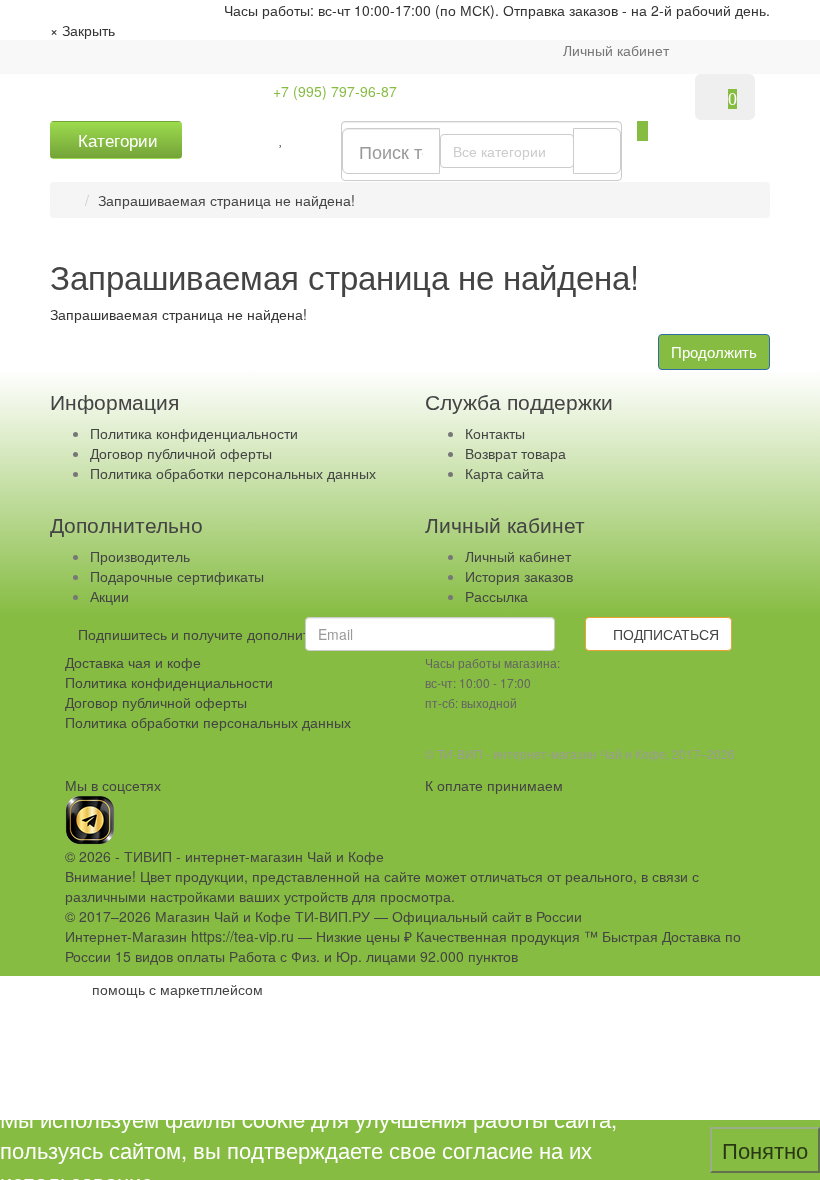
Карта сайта (504, 473)
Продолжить (714, 351)
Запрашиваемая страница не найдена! (226, 200)
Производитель (140, 556)
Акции (109, 596)
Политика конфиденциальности (194, 433)
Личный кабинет (518, 556)
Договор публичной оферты (181, 453)
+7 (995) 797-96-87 (333, 91)
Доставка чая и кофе (133, 662)
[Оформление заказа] (740, 50)
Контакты (495, 433)
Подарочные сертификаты (177, 576)
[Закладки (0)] (281, 138)
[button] (642, 131)
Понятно (765, 1149)
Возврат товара (515, 453)
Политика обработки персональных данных (233, 473)
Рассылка (496, 596)
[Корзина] (707, 50)
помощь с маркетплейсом (177, 989)
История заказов (519, 576)
